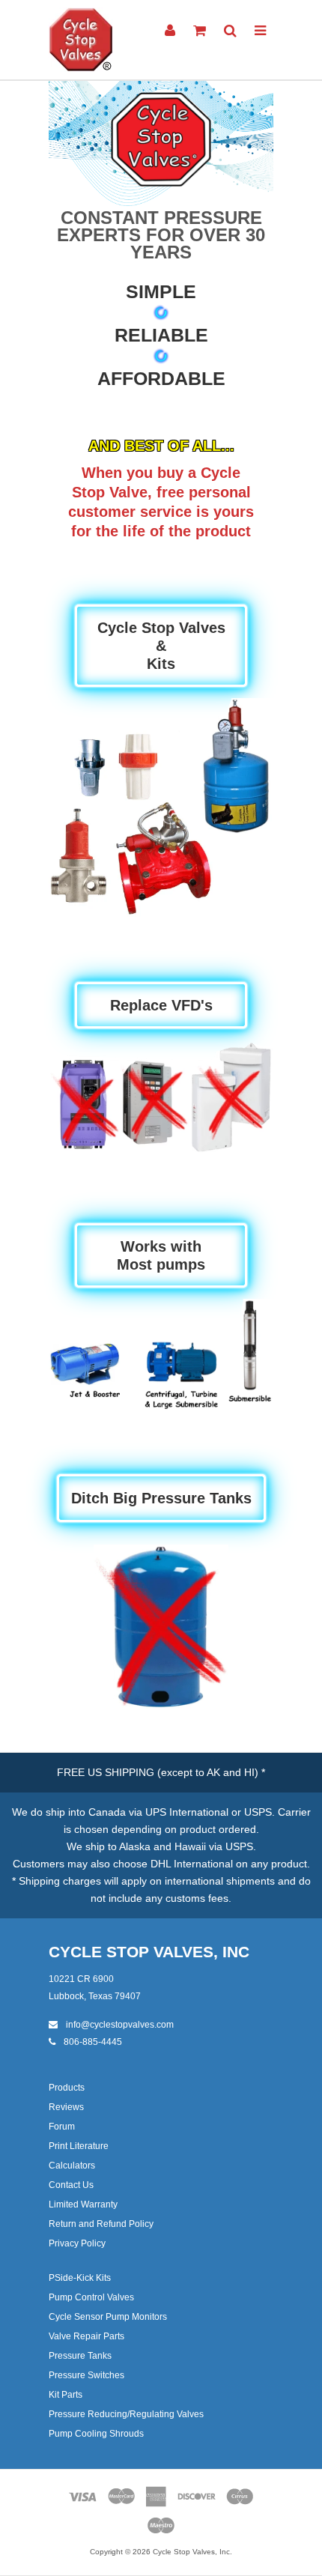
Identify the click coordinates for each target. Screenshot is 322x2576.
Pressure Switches (86, 2375)
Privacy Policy (77, 2243)
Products (67, 2088)
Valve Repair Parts (86, 2336)
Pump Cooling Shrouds (96, 2434)
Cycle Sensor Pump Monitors (108, 2317)
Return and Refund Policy (101, 2224)
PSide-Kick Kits (80, 2278)
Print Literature (79, 2146)
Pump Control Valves (91, 2297)
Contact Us (71, 2185)
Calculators (72, 2166)
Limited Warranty (83, 2204)
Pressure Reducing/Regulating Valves (126, 2414)
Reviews (66, 2107)
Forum (62, 2127)
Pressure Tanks (80, 2356)
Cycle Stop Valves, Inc (149, 1952)
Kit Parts (66, 2395)
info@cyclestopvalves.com (119, 2025)
